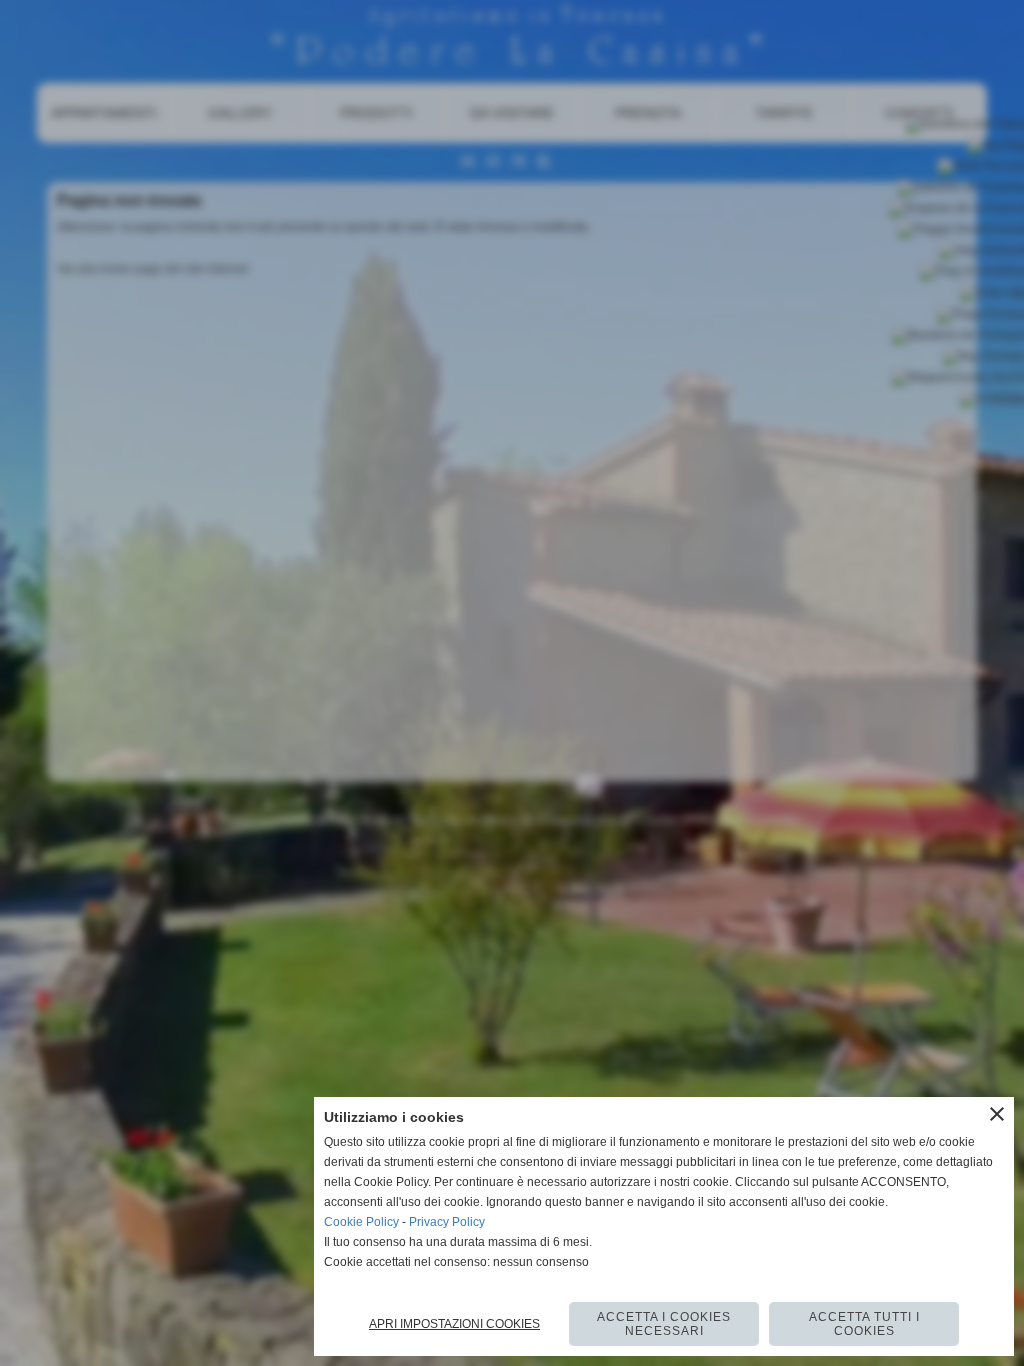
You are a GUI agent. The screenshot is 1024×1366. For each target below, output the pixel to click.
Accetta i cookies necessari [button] (664, 1324)
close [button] (997, 1114)
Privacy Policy (447, 1222)
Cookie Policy (361, 1222)
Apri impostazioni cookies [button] (454, 1324)
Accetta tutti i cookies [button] (864, 1324)
